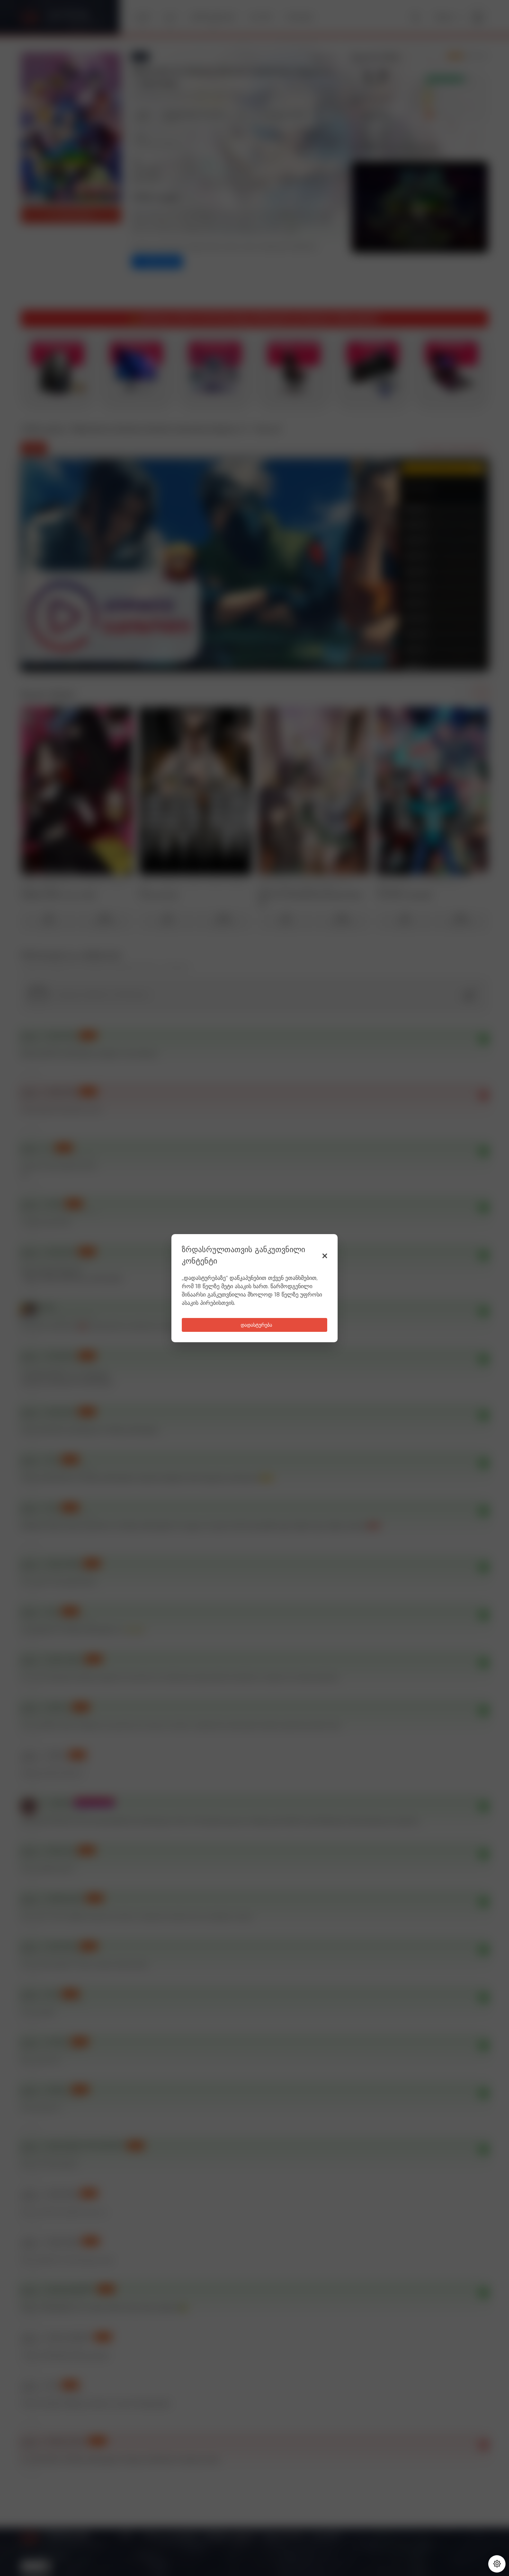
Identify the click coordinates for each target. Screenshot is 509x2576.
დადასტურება (256, 1325)
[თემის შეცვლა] (497, 2564)
